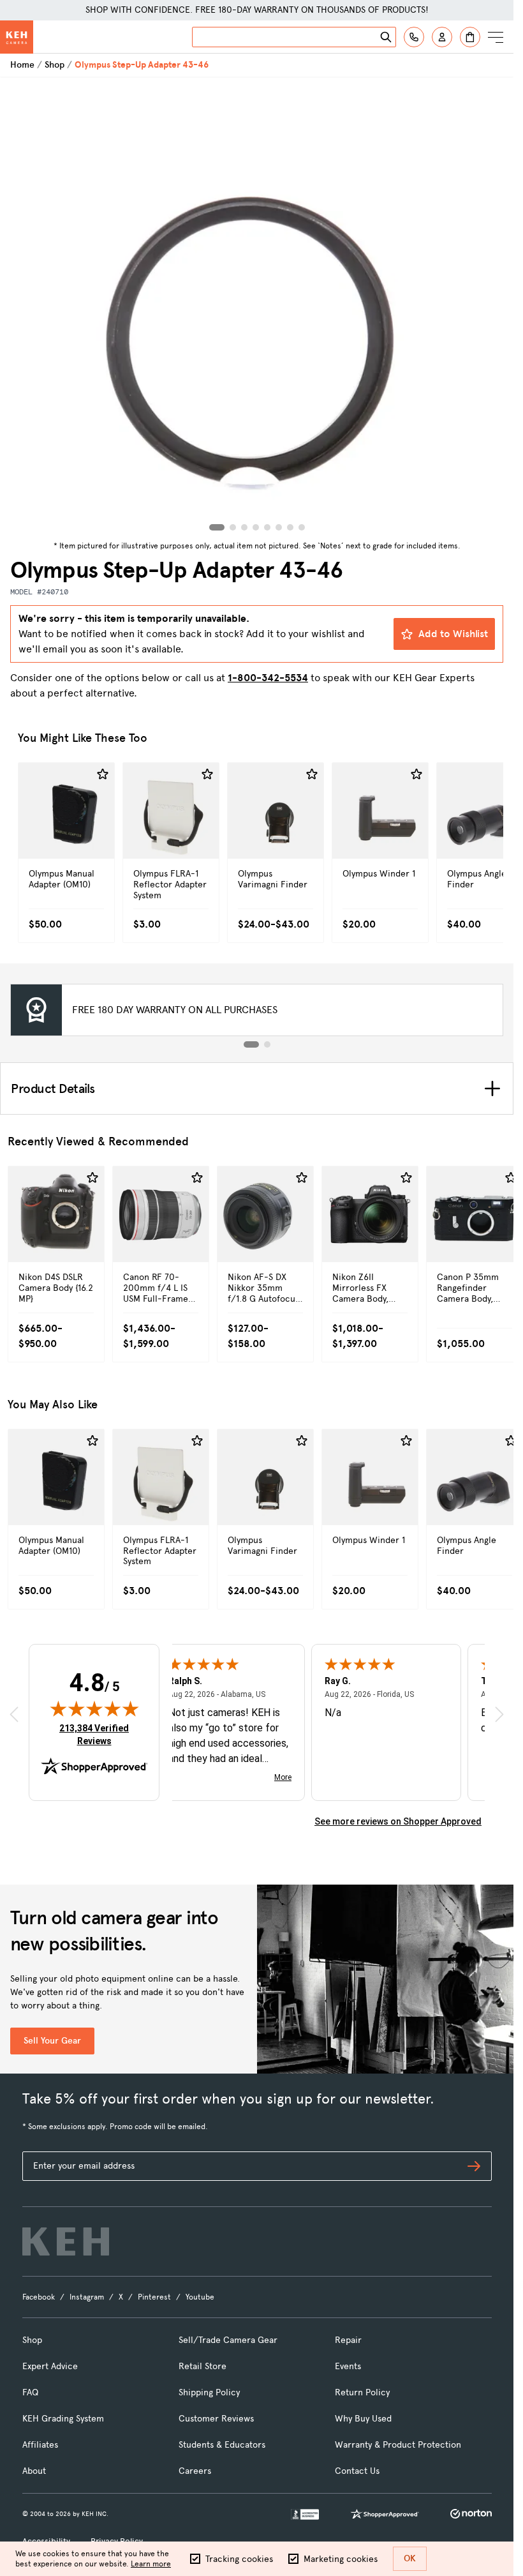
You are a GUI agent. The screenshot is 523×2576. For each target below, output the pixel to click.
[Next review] (499, 1714)
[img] (94, 1708)
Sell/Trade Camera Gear (228, 2340)
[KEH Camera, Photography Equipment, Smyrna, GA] (305, 2514)
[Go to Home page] (17, 37)
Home (22, 65)
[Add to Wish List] (103, 774)
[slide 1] (251, 1044)
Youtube (200, 2297)
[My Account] (442, 37)
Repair (348, 2340)
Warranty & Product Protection (398, 2445)
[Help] (414, 37)
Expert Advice (50, 2366)
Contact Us (357, 2471)
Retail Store (203, 2366)
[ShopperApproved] (385, 2514)
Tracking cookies (239, 2559)
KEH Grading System (63, 2419)
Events (348, 2366)
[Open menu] (496, 37)
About (34, 2471)
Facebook (39, 2297)
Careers (195, 2471)
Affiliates (40, 2445)
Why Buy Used (363, 2419)
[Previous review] (14, 1714)
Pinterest (154, 2297)
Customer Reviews (216, 2419)
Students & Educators (222, 2445)
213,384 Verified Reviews (97, 1734)
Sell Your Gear (52, 2041)
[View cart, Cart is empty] (470, 37)
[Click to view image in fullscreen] (257, 307)
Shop (55, 65)
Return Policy (362, 2392)
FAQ (30, 2392)
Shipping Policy (209, 2392)
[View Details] (66, 830)
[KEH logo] (66, 2241)
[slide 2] (267, 1044)
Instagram (87, 2297)
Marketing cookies (341, 2559)
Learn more (151, 2564)
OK (410, 2558)
